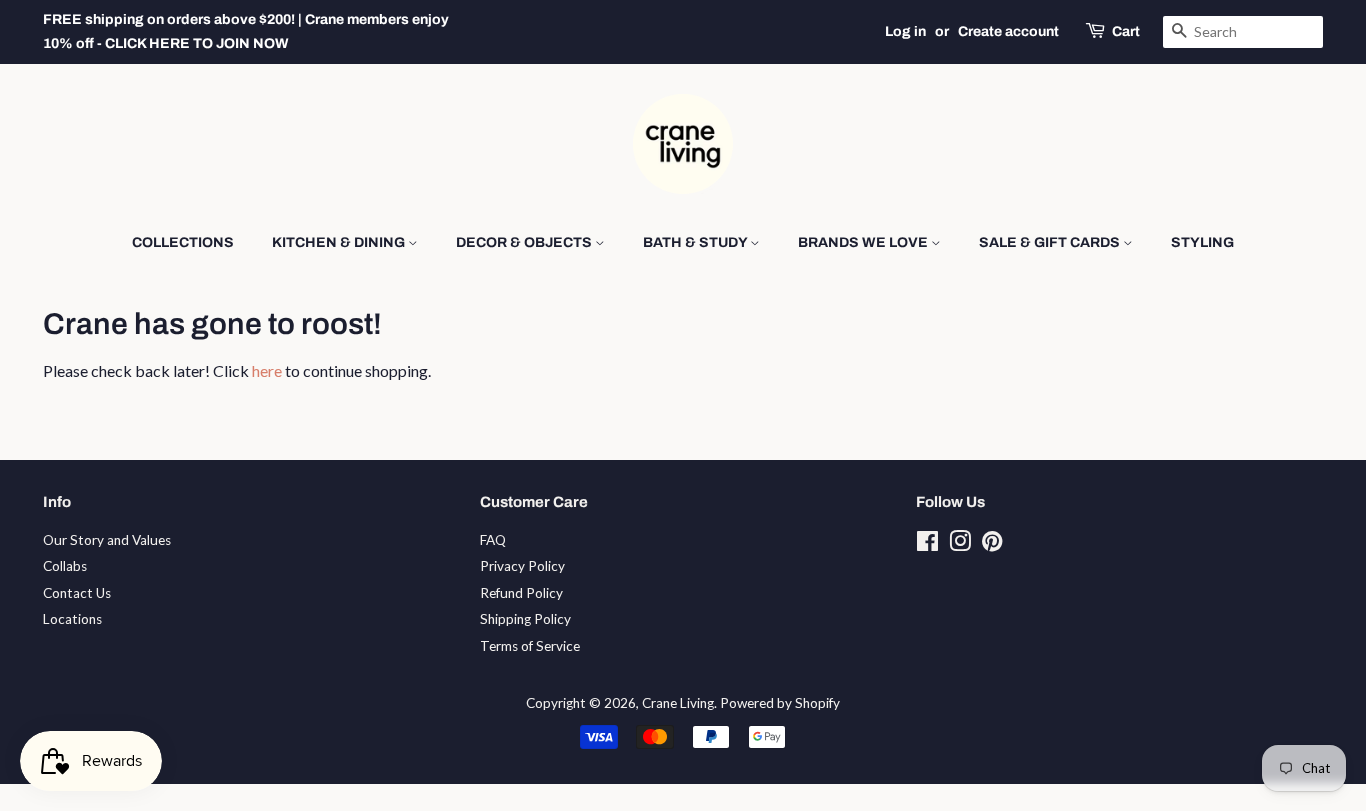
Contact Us (77, 593)
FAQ (493, 540)
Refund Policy (521, 593)
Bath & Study (696, 242)
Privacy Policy (522, 566)
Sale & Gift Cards (1051, 242)
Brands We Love (864, 242)
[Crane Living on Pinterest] (992, 545)
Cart (1126, 31)
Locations (72, 619)
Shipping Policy (525, 619)
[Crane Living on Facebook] (927, 545)
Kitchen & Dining (340, 242)
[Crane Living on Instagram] (960, 545)
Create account (1008, 31)
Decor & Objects (525, 242)
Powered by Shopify (780, 703)
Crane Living (678, 703)
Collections (183, 242)
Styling (1202, 242)
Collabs (65, 566)
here (267, 370)
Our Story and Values (107, 540)
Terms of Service (530, 646)
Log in (905, 31)
